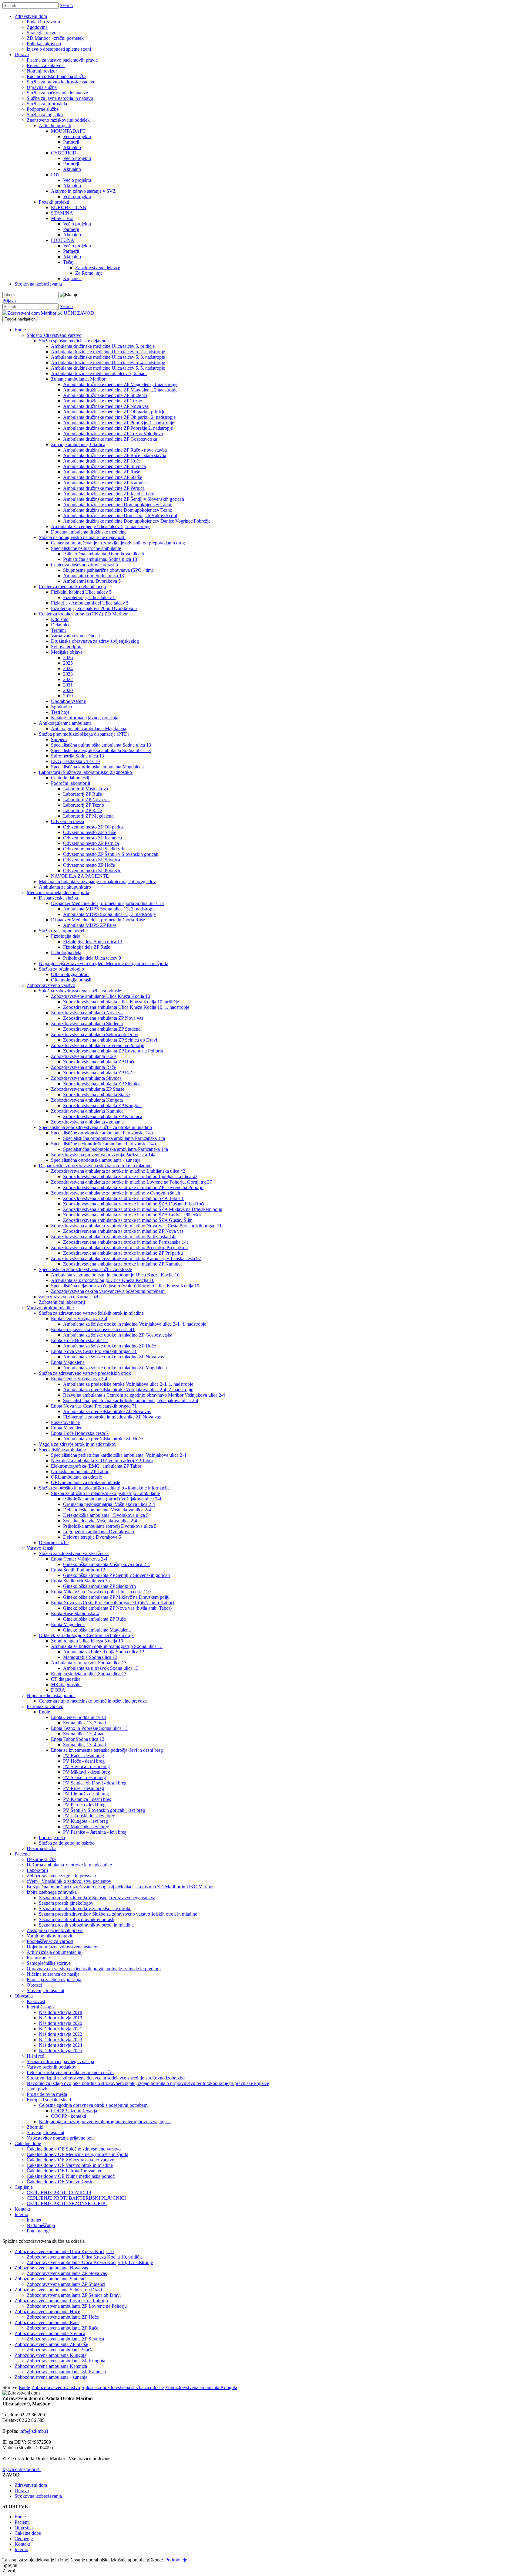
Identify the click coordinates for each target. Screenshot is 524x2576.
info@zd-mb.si (34, 2431)
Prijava (9, 301)
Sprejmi (10, 2565)
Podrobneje (176, 2560)
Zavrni (9, 2571)
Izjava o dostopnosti (22, 2469)
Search (66, 5)
